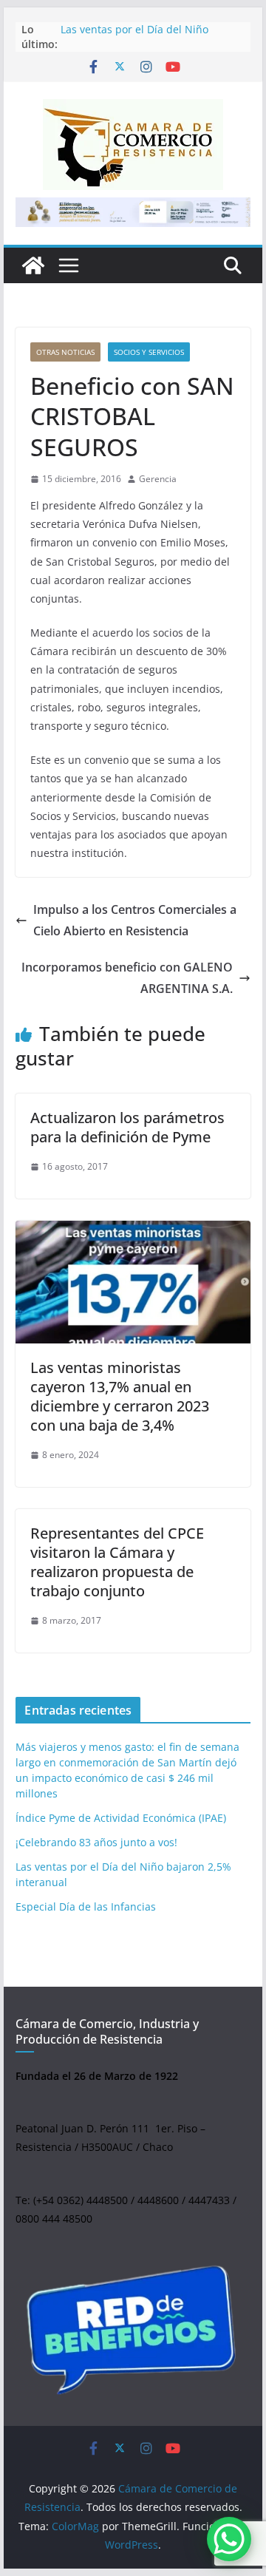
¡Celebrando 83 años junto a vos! (96, 1842)
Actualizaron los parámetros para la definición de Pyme (127, 1127)
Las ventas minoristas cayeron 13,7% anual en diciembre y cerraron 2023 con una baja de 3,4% (120, 1396)
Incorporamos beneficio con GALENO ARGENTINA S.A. (127, 978)
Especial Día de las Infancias (86, 1906)
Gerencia (158, 479)
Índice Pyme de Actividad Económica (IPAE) (121, 1818)
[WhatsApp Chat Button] (229, 2539)
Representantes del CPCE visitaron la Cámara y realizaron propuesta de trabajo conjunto (117, 1562)
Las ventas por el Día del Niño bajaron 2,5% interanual (134, 37)
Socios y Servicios (149, 352)
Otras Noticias (65, 352)
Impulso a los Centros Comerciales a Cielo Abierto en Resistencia (135, 920)
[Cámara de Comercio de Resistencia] (33, 265)
